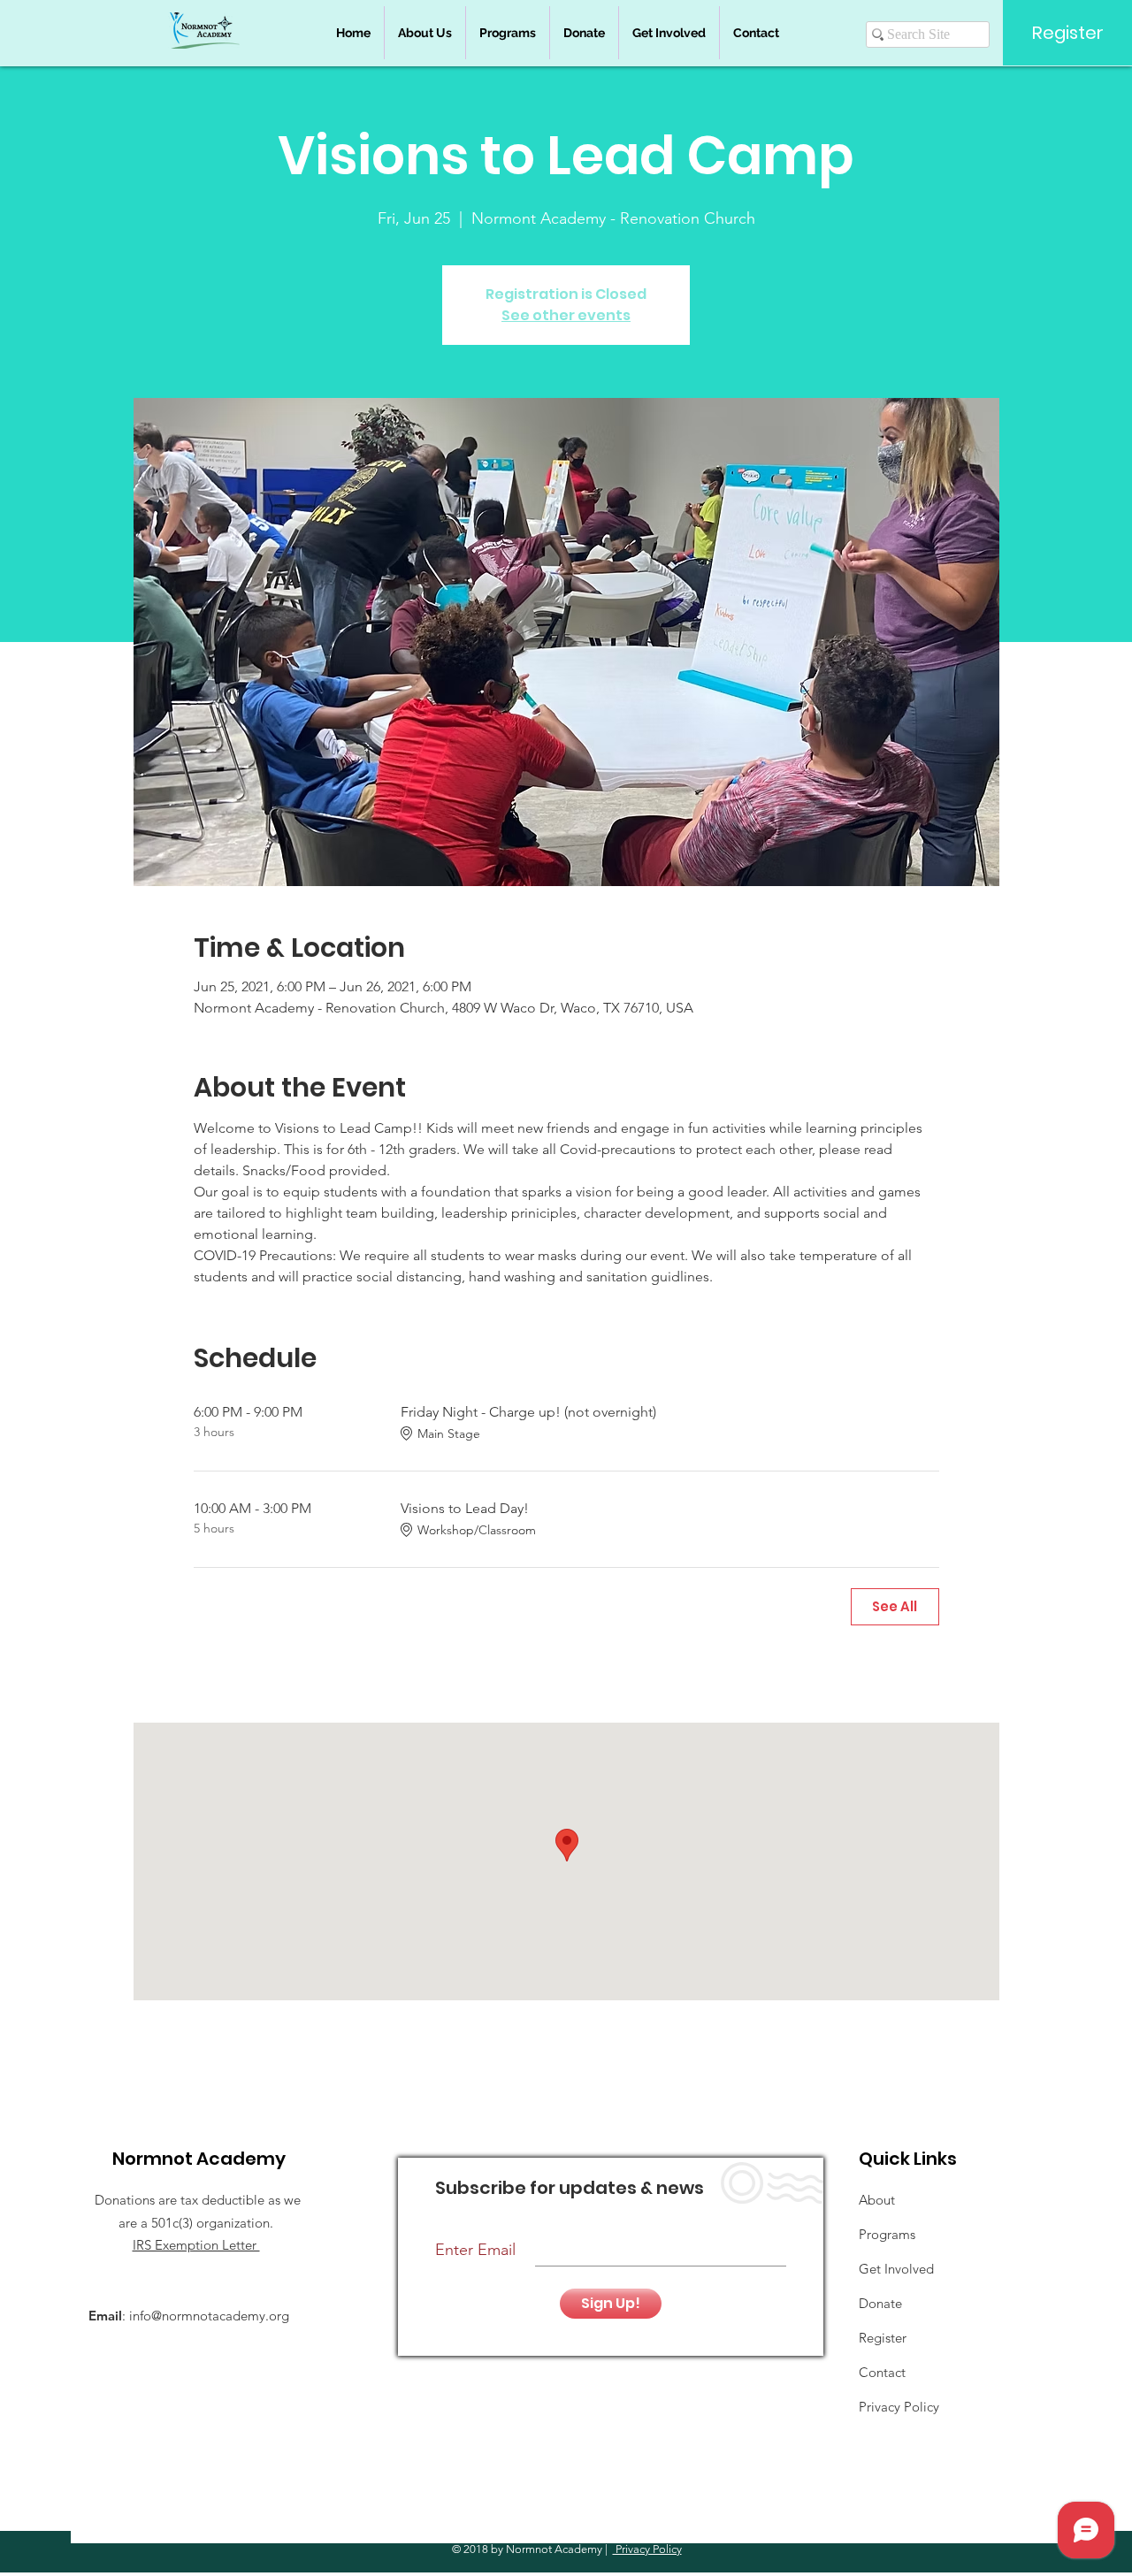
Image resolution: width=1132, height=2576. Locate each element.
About (877, 2200)
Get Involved (896, 2269)
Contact (882, 2372)
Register (883, 2338)
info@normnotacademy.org (209, 2316)
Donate (880, 2303)
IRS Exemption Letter (196, 2245)
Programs (887, 2234)
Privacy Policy (647, 2549)
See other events (566, 315)
